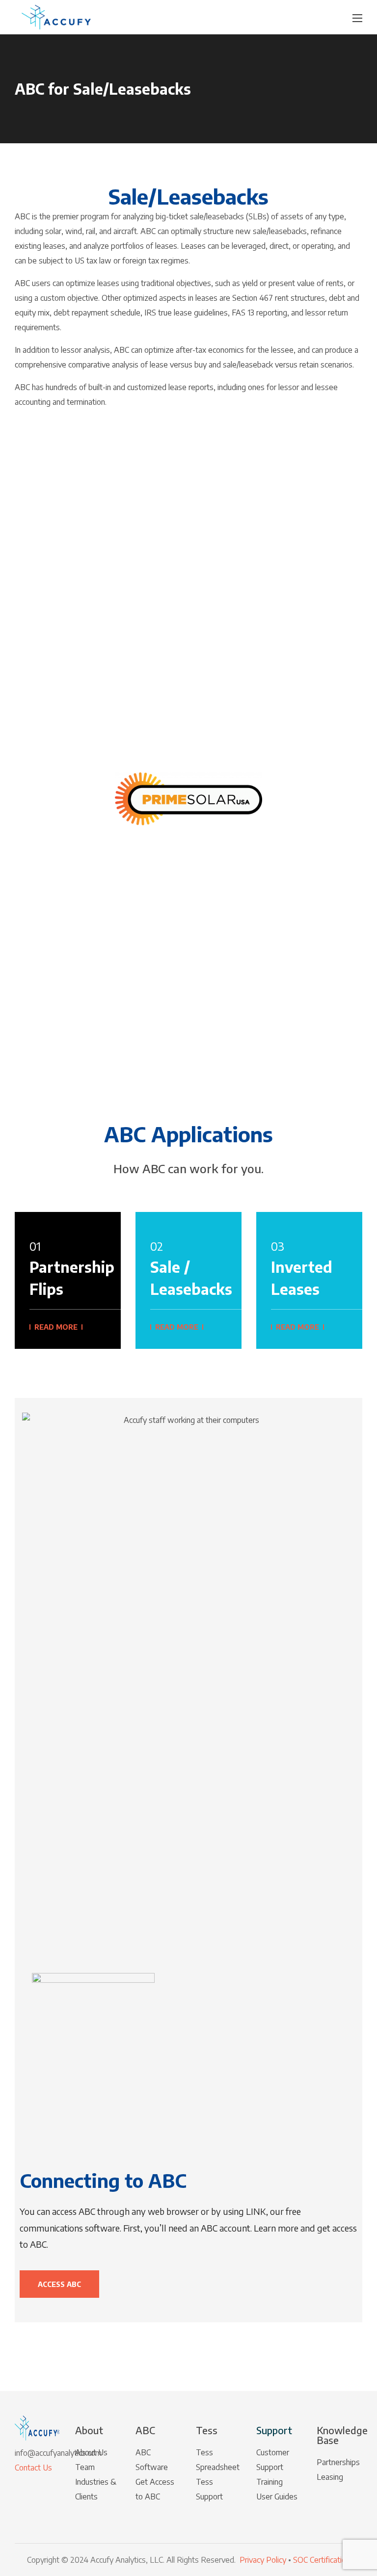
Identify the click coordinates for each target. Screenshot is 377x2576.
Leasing (330, 2477)
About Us (91, 2452)
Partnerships (338, 2462)
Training (269, 2482)
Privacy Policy (264, 2560)
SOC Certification (322, 2560)
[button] (225, 17)
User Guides (277, 2497)
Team (85, 2467)
